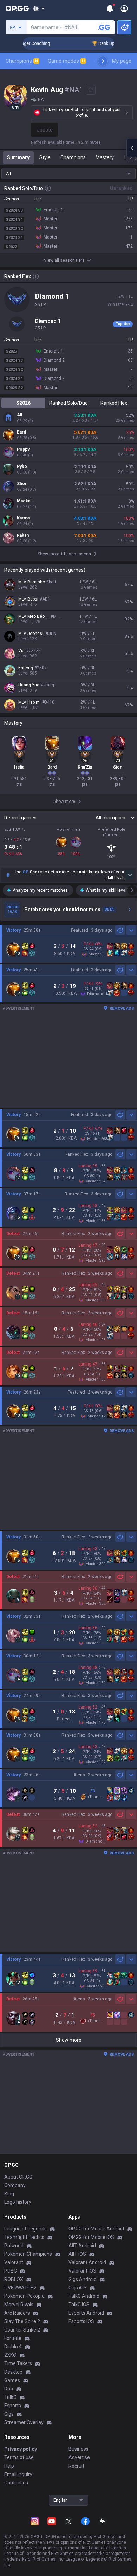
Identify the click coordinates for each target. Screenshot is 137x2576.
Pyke (22, 467)
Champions (22, 61)
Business (79, 2449)
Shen (22, 484)
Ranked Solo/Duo (68, 403)
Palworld (14, 2246)
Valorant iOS (82, 2271)
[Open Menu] (124, 8)
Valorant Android (87, 2262)
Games (12, 2380)
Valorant (14, 2262)
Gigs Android (83, 2279)
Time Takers (18, 2363)
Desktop (13, 2372)
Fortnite (13, 2338)
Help (9, 2466)
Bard (21, 432)
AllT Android (82, 2246)
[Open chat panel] (132, 148)
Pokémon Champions (28, 2254)
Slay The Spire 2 (22, 2321)
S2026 (23, 403)
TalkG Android (84, 2296)
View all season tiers (64, 260)
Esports (13, 2406)
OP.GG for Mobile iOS (91, 2237)
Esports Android (86, 2313)
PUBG (11, 2271)
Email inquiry (18, 2474)
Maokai (24, 501)
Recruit (76, 2466)
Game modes (66, 61)
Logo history (18, 2202)
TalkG (10, 2397)
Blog (9, 2194)
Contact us (16, 2483)
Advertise (79, 2457)
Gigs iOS (78, 2288)
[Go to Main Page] (17, 8)
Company (15, 2185)
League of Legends (25, 2229)
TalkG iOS (79, 2305)
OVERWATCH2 (20, 2288)
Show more (69, 2040)
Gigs (9, 2414)
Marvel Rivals (19, 2305)
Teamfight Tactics (24, 2237)
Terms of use (19, 2457)
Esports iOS (81, 2321)
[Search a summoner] (104, 27)
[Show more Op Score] (130, 875)
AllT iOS (77, 2254)
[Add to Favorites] (91, 90)
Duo (9, 2389)
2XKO (10, 2355)
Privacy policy (21, 2449)
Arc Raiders (17, 2313)
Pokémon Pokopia (24, 2296)
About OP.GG (18, 2177)
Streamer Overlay (24, 2422)
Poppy (23, 449)
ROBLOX (14, 2279)
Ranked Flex (114, 403)
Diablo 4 (13, 2347)
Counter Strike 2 (22, 2330)
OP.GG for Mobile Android (96, 2229)
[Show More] (39, 8)
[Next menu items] (103, 61)
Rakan (23, 535)
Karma (23, 518)
